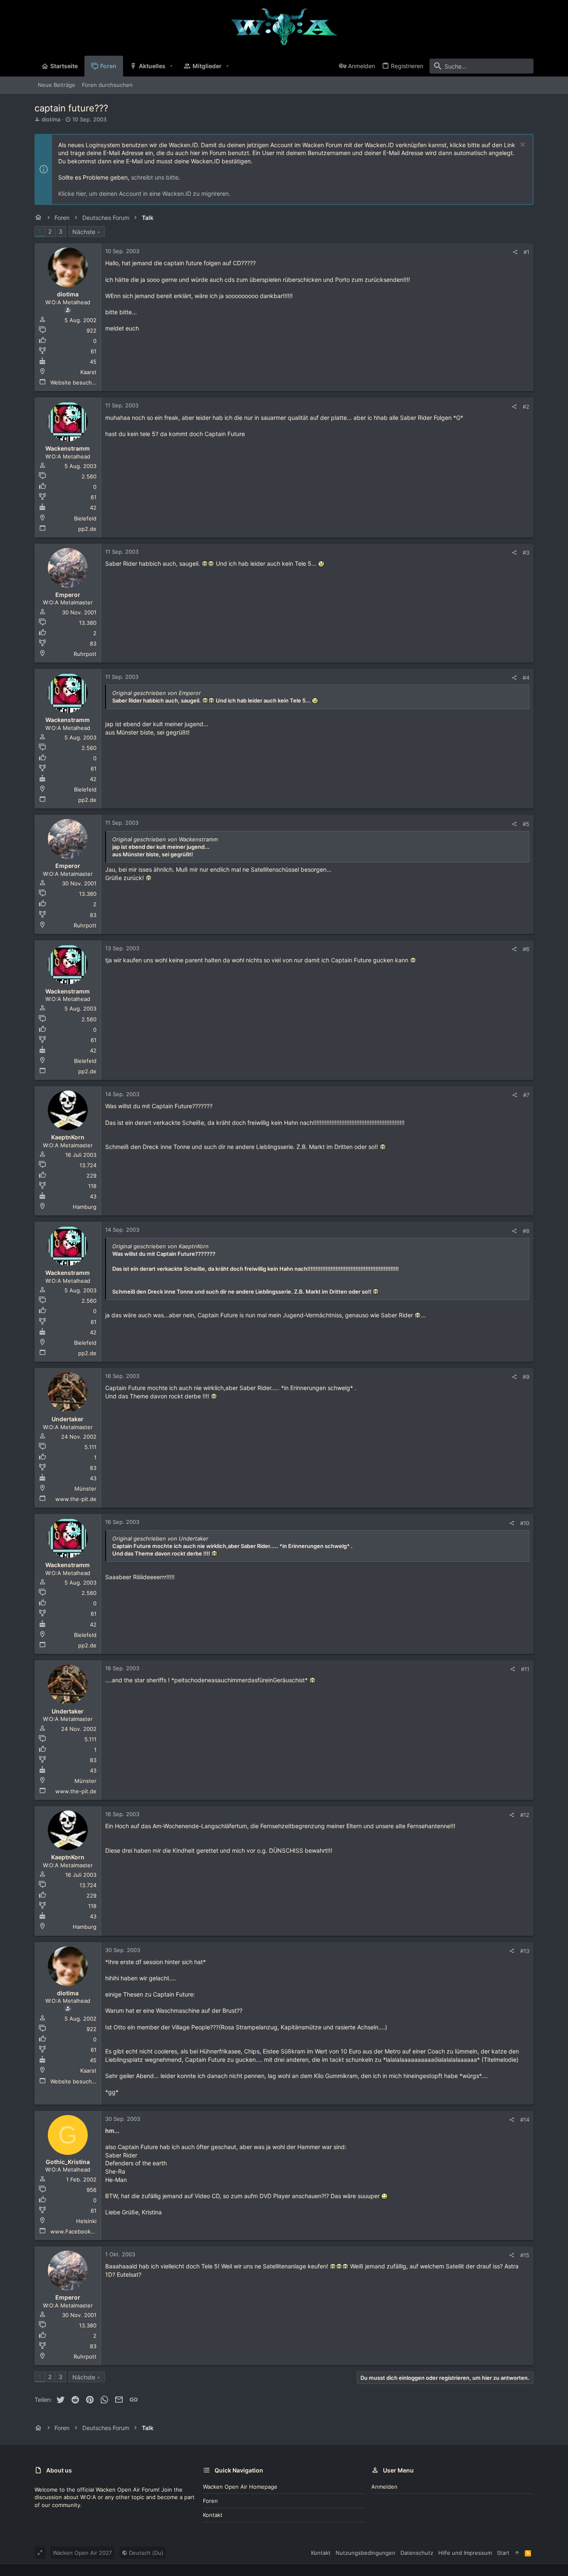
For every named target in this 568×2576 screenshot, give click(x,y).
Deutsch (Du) (145, 2553)
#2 (526, 407)
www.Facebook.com (77, 2231)
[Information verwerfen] (522, 145)
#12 (525, 1815)
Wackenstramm (68, 448)
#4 (526, 678)
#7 (526, 1095)
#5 (526, 824)
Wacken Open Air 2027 (82, 2553)
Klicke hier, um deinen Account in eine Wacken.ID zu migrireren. (144, 194)
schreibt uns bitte (155, 177)
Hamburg (85, 1207)
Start (503, 2553)
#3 (526, 552)
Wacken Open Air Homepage (240, 2487)
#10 (525, 1523)
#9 (526, 1377)
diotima (51, 119)
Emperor (68, 595)
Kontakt (213, 2515)
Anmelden (384, 2487)
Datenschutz (417, 2553)
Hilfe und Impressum (465, 2553)
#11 (525, 1669)
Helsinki (86, 2221)
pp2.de (87, 529)
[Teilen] (515, 252)
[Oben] (517, 2553)
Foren (210, 2501)
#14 (525, 2120)
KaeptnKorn (68, 1137)
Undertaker (68, 1419)
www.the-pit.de (76, 1499)
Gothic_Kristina (68, 2162)
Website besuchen (74, 382)
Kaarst (88, 372)
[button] (172, 66)
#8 (526, 1231)
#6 (526, 949)
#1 (526, 252)
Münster (85, 1489)
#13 (525, 1951)
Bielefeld (85, 518)
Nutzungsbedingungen (365, 2553)
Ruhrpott (85, 654)
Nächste (84, 232)
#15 (525, 2255)
